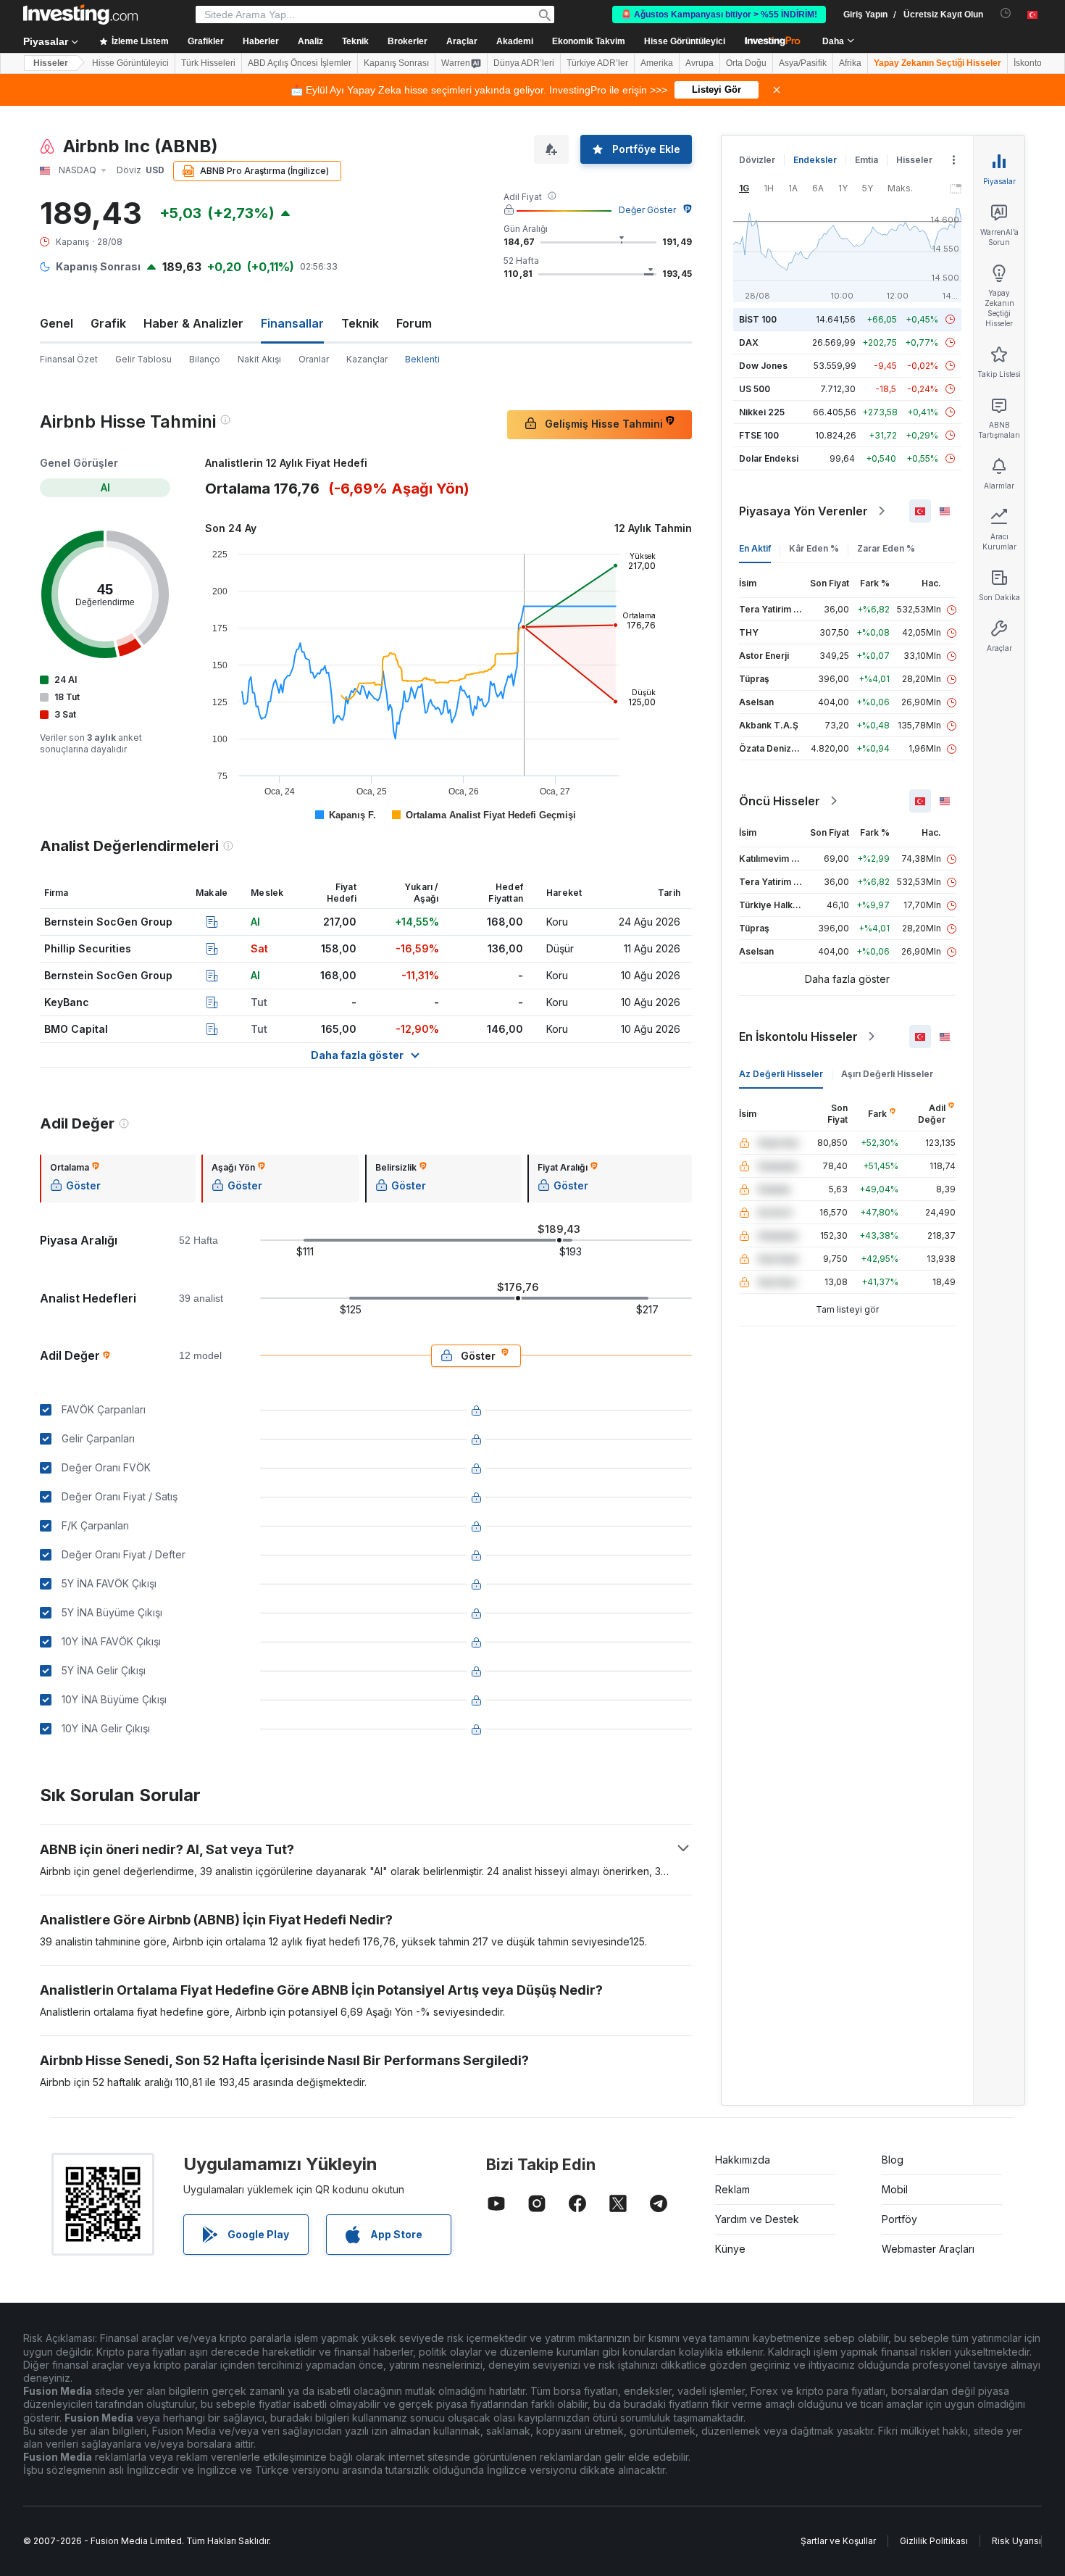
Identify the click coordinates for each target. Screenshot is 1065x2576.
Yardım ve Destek (757, 2219)
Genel (57, 323)
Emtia (866, 160)
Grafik (108, 323)
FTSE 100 (759, 435)
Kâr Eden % (814, 548)
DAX (749, 342)
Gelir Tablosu (143, 359)
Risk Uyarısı (1016, 2541)
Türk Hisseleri (208, 63)
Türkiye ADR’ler (597, 63)
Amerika (657, 63)
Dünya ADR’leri (524, 63)
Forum (414, 323)
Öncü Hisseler (780, 801)
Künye (730, 2249)
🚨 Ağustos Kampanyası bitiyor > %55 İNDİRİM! (719, 14)
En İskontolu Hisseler (798, 1036)
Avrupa (699, 63)
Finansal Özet (69, 359)
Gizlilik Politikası (934, 2541)
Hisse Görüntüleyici (685, 41)
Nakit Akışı (259, 359)
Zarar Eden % (886, 548)
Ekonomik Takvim (589, 41)
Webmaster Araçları (928, 2249)
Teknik (360, 323)
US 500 (755, 389)
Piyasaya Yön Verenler (803, 511)
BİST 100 (758, 319)
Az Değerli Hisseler (781, 1074)
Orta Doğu (746, 63)
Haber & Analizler (193, 323)
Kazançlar (367, 359)
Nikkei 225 (762, 412)
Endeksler (815, 160)
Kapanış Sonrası (396, 63)
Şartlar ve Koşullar (838, 2541)
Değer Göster (647, 210)
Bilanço (205, 359)
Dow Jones (763, 366)
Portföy (899, 2219)
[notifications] (1006, 13)
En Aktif (755, 548)
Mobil (895, 2189)
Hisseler (51, 63)
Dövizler (757, 160)
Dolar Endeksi (769, 458)
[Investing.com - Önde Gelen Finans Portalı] (80, 14)
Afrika (850, 63)
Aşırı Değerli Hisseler (887, 1074)
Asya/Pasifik (803, 63)
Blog (893, 2160)
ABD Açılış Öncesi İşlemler (300, 63)
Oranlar (314, 359)
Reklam (732, 2189)
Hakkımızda (743, 2160)
